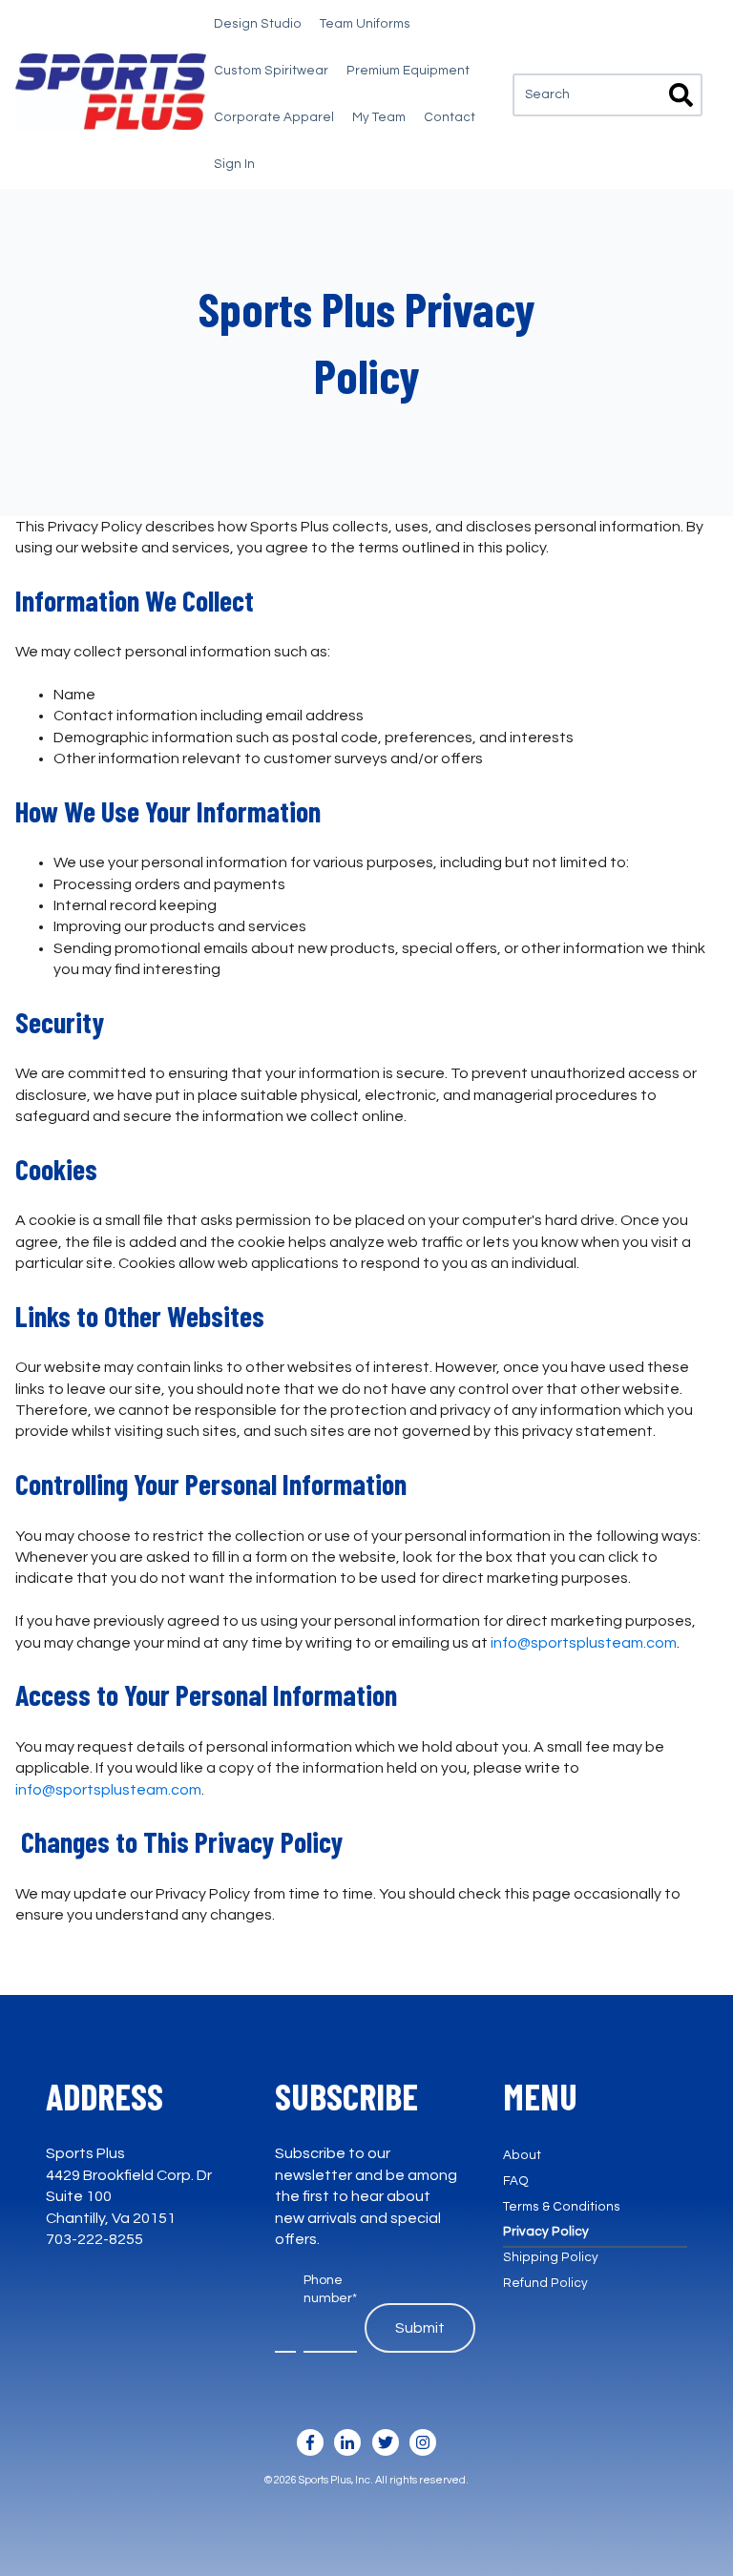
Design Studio (258, 24)
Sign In (234, 164)
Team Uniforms (365, 24)
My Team (379, 117)
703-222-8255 (94, 2239)
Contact (450, 117)
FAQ (516, 2181)
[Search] (681, 98)
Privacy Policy (546, 2232)
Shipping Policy (551, 2257)
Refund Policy (545, 2283)
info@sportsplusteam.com (584, 1643)
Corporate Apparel (274, 117)
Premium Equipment (408, 71)
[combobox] (607, 95)
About (522, 2155)
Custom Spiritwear (271, 71)
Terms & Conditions (562, 2207)
